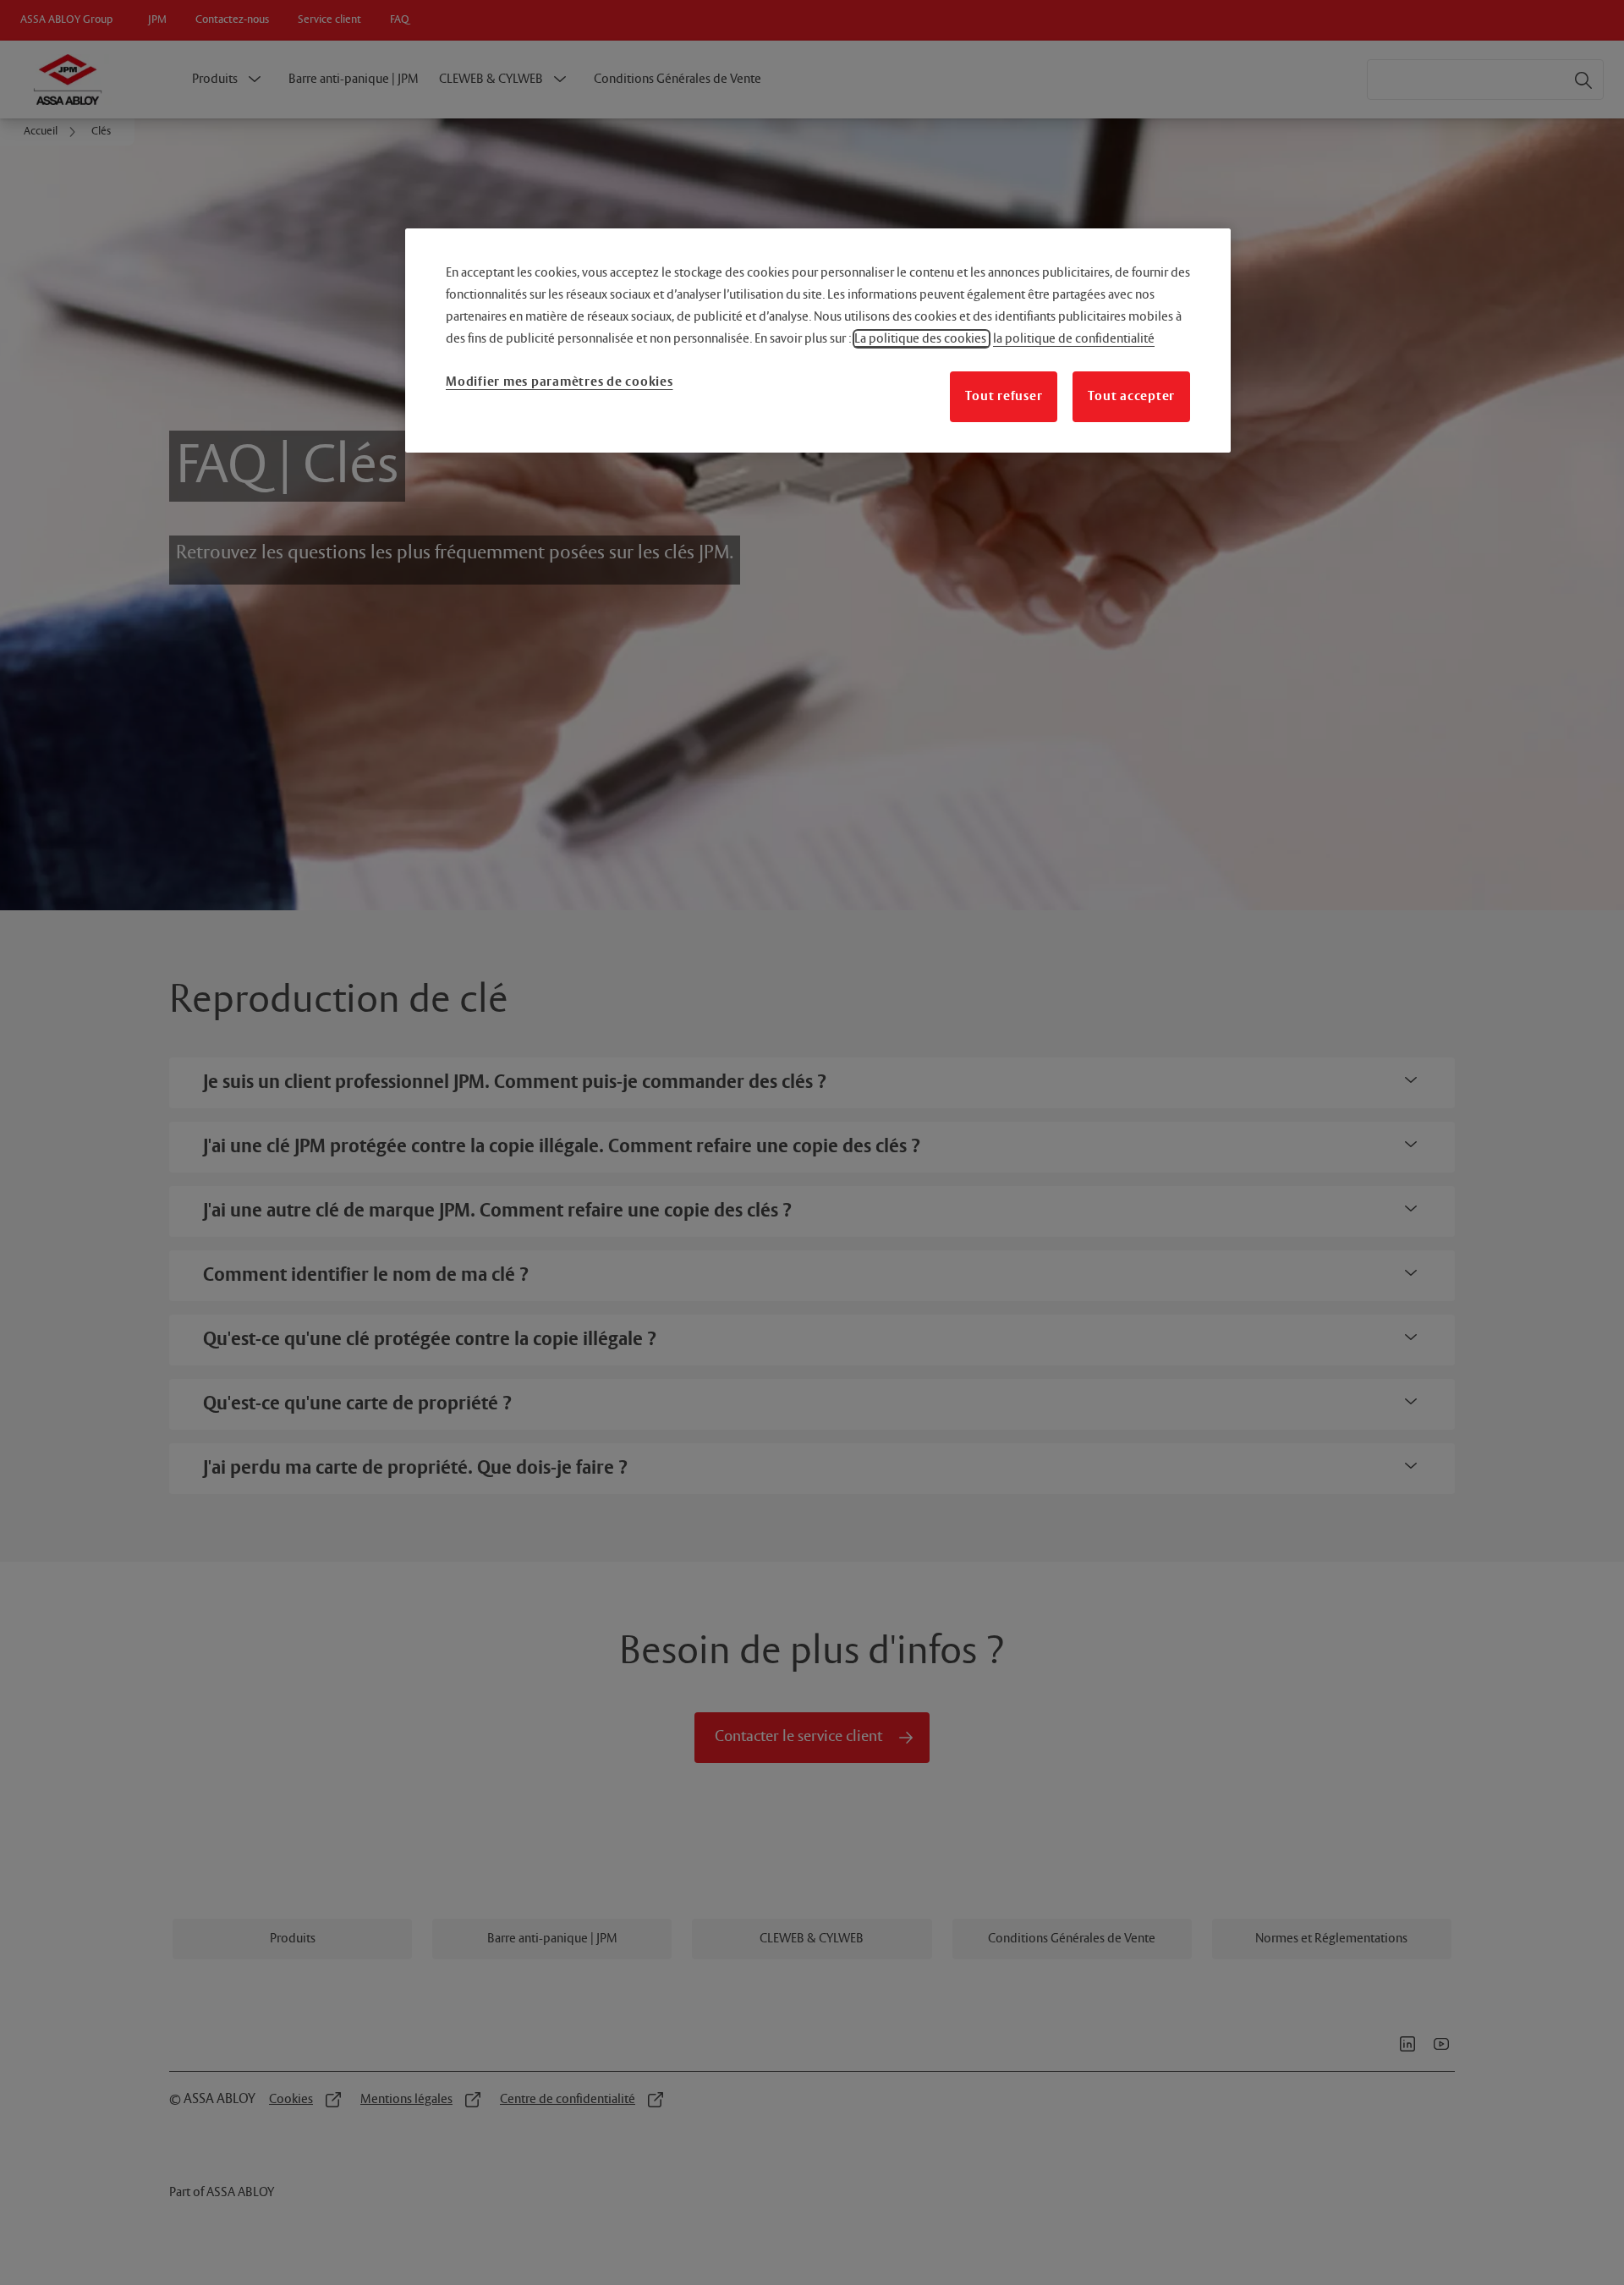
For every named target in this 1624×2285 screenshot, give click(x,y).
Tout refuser (1004, 396)
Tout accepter (1131, 396)
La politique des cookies (922, 339)
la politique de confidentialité (1074, 339)
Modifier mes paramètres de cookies (560, 382)
